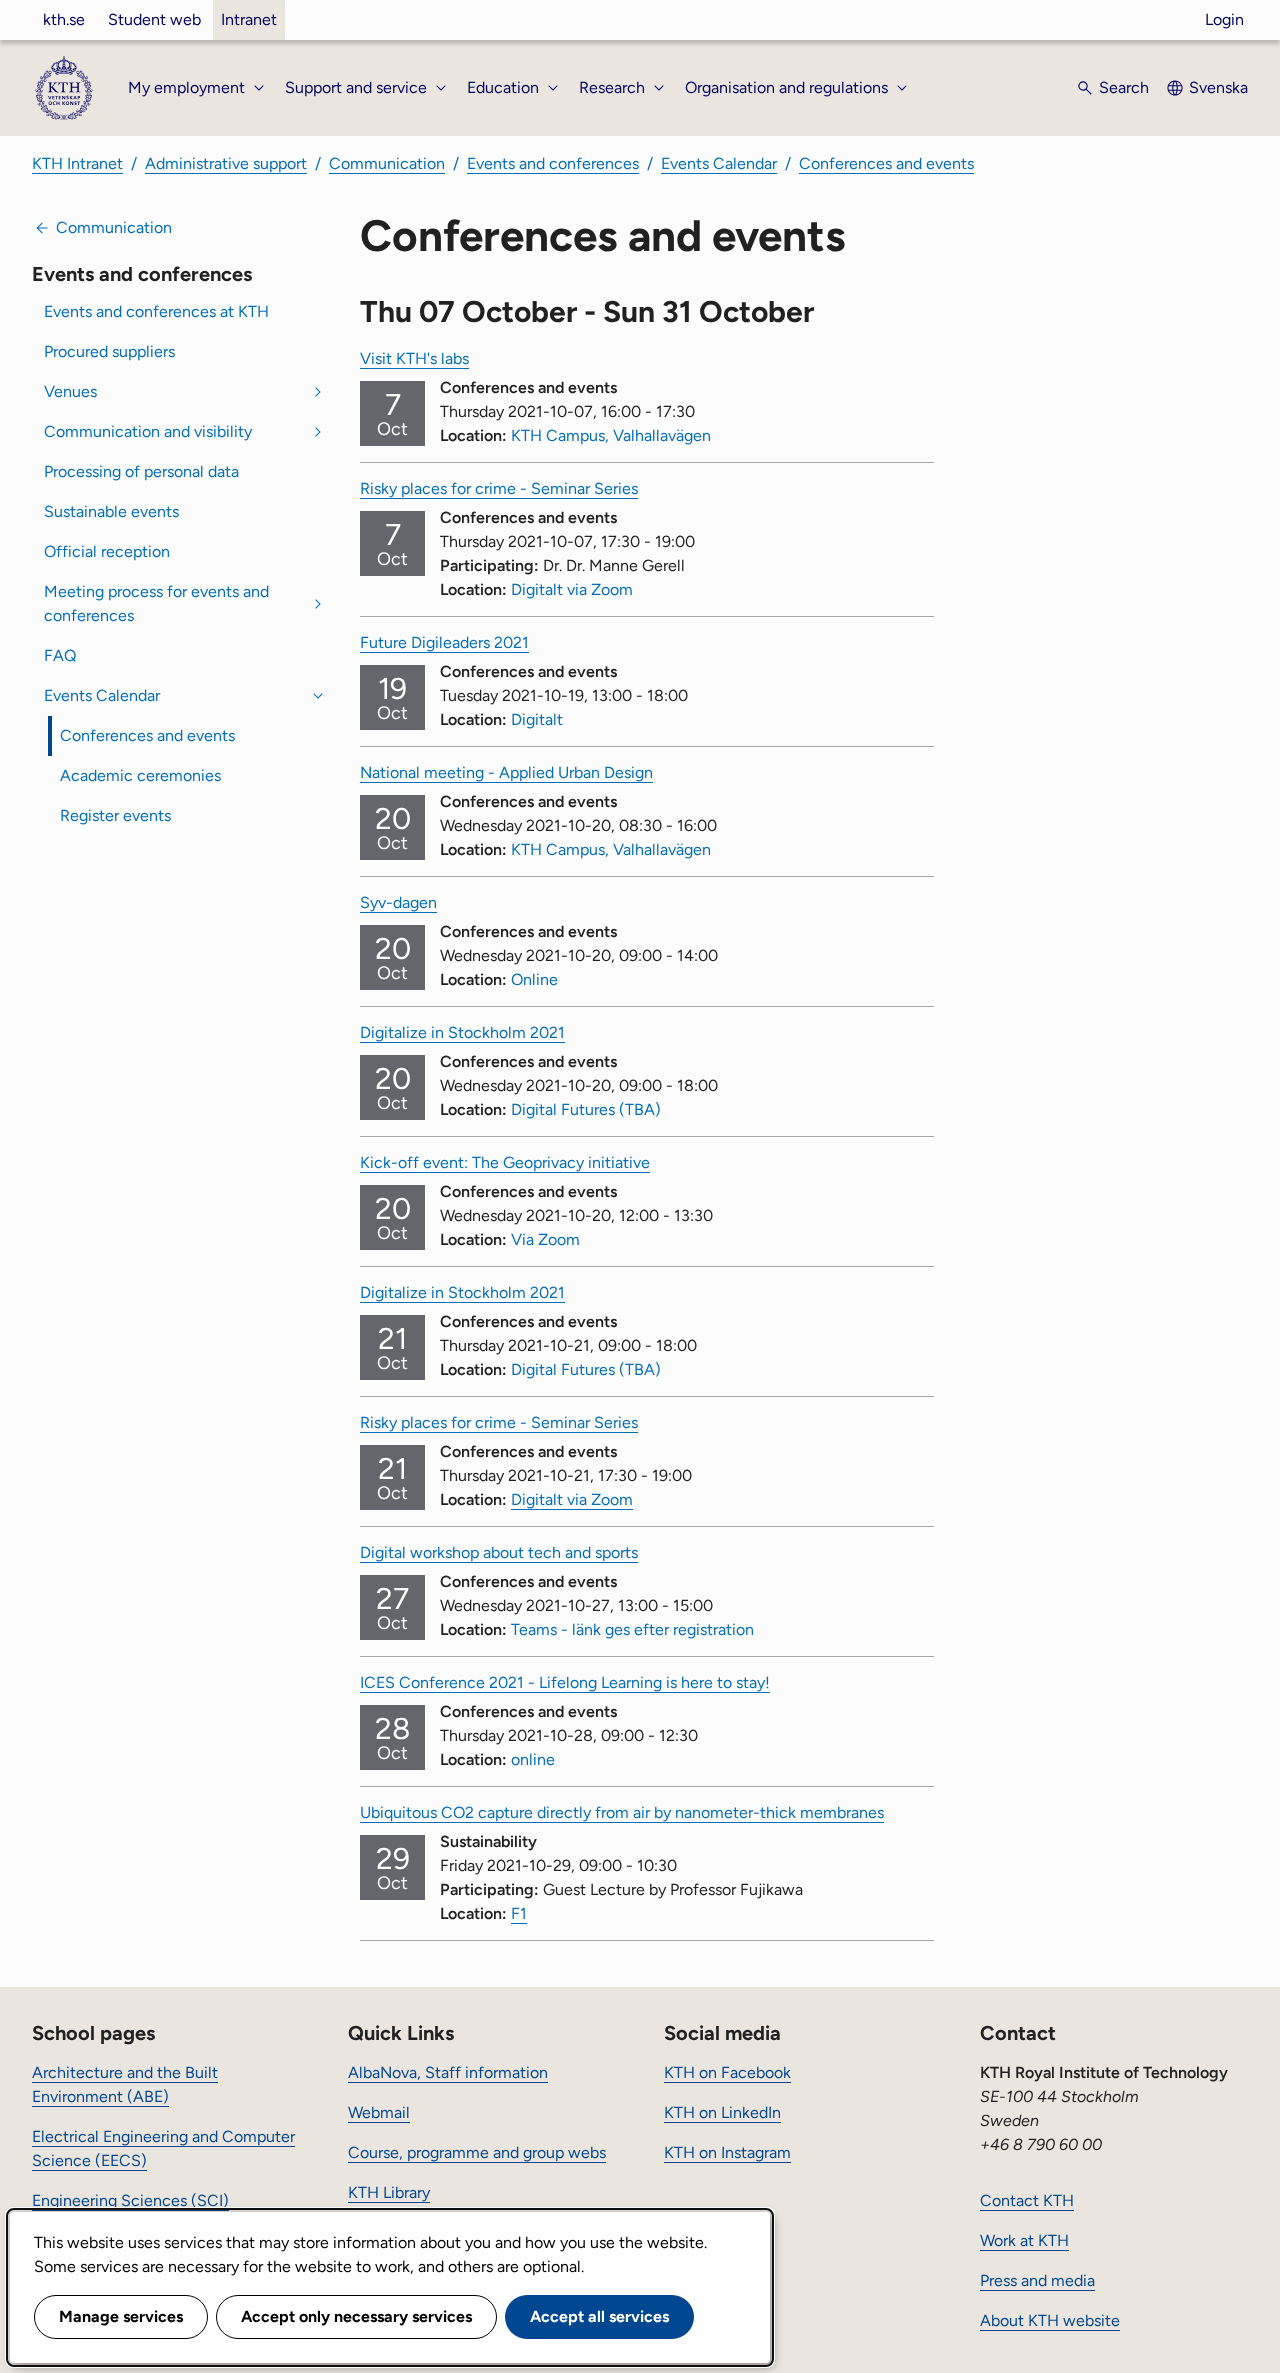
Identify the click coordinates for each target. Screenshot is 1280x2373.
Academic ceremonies (140, 775)
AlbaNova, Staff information (448, 2072)
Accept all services (599, 2316)
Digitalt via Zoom (572, 1499)
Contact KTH (1027, 2200)
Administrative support (226, 163)
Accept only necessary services (356, 2316)
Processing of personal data (141, 471)
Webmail (379, 2112)
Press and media (1037, 2280)
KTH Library (389, 2192)
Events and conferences (553, 163)
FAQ (60, 655)
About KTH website (1050, 2320)
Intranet (249, 19)
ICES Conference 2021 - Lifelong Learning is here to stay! (565, 1682)
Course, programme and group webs (477, 2152)
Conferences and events (886, 163)
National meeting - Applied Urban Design (506, 772)
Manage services (121, 2316)
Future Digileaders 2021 (444, 642)
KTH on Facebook (727, 2072)
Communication (387, 163)
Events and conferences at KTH (156, 311)
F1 (519, 1913)
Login (1224, 19)
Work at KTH (1024, 2240)
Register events (115, 815)
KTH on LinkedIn (722, 2112)
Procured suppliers (109, 351)
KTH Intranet (77, 163)
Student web (154, 19)
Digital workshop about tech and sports (499, 1552)
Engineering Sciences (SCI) (130, 2200)
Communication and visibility (148, 431)
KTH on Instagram (727, 2152)
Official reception (107, 551)
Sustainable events (111, 511)
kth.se (64, 19)
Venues (70, 391)
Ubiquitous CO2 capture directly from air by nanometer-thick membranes (622, 1812)
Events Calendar (719, 163)
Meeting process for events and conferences (156, 603)
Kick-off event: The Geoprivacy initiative (505, 1162)
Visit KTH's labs (414, 358)
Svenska (1218, 87)
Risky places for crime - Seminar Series (499, 488)
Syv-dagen (398, 902)
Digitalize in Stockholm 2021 (462, 1032)
